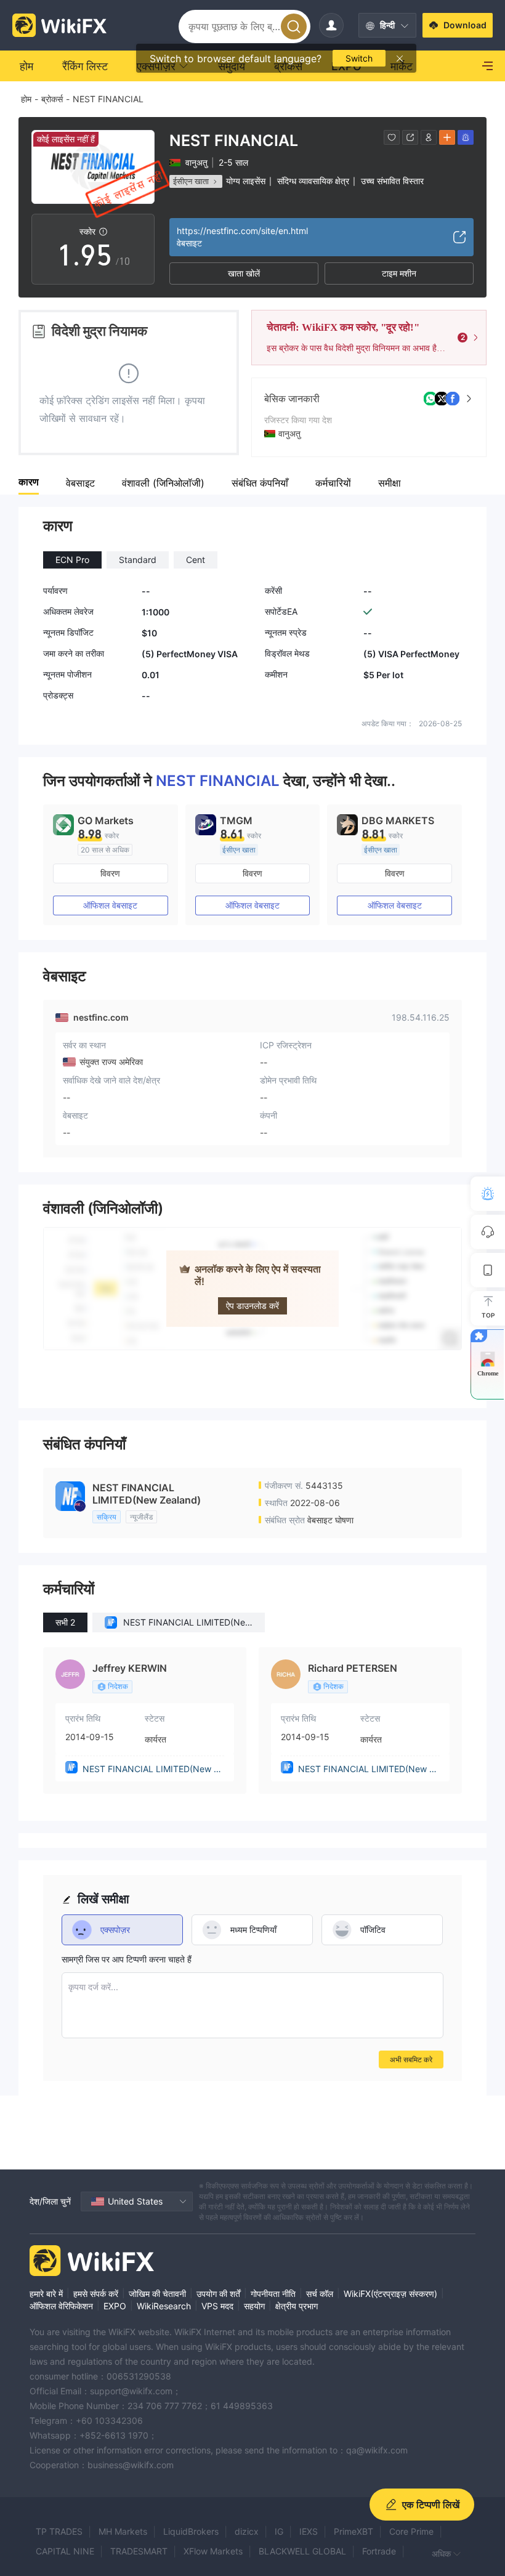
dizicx (247, 2531)
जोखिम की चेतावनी (157, 2294)
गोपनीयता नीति (273, 2294)
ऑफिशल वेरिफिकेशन (61, 2306)
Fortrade (379, 2551)
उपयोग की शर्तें (218, 2294)
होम (26, 99)
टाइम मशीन (399, 273)
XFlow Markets (213, 2551)
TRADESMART (139, 2551)
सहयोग (254, 2306)
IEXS (309, 2531)
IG (279, 2531)
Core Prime (411, 2531)
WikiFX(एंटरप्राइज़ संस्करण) (390, 2294)
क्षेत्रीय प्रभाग (297, 2306)
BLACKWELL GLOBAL (302, 2551)
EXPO (115, 2306)
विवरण (110, 873)
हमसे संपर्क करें (96, 2294)
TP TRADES (59, 2531)
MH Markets (123, 2531)
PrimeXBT (353, 2531)
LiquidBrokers (191, 2531)
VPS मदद (217, 2306)
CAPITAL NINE (65, 2551)
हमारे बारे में (46, 2294)
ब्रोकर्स (52, 99)
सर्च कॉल (320, 2294)
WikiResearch (164, 2306)
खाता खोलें (244, 273)
